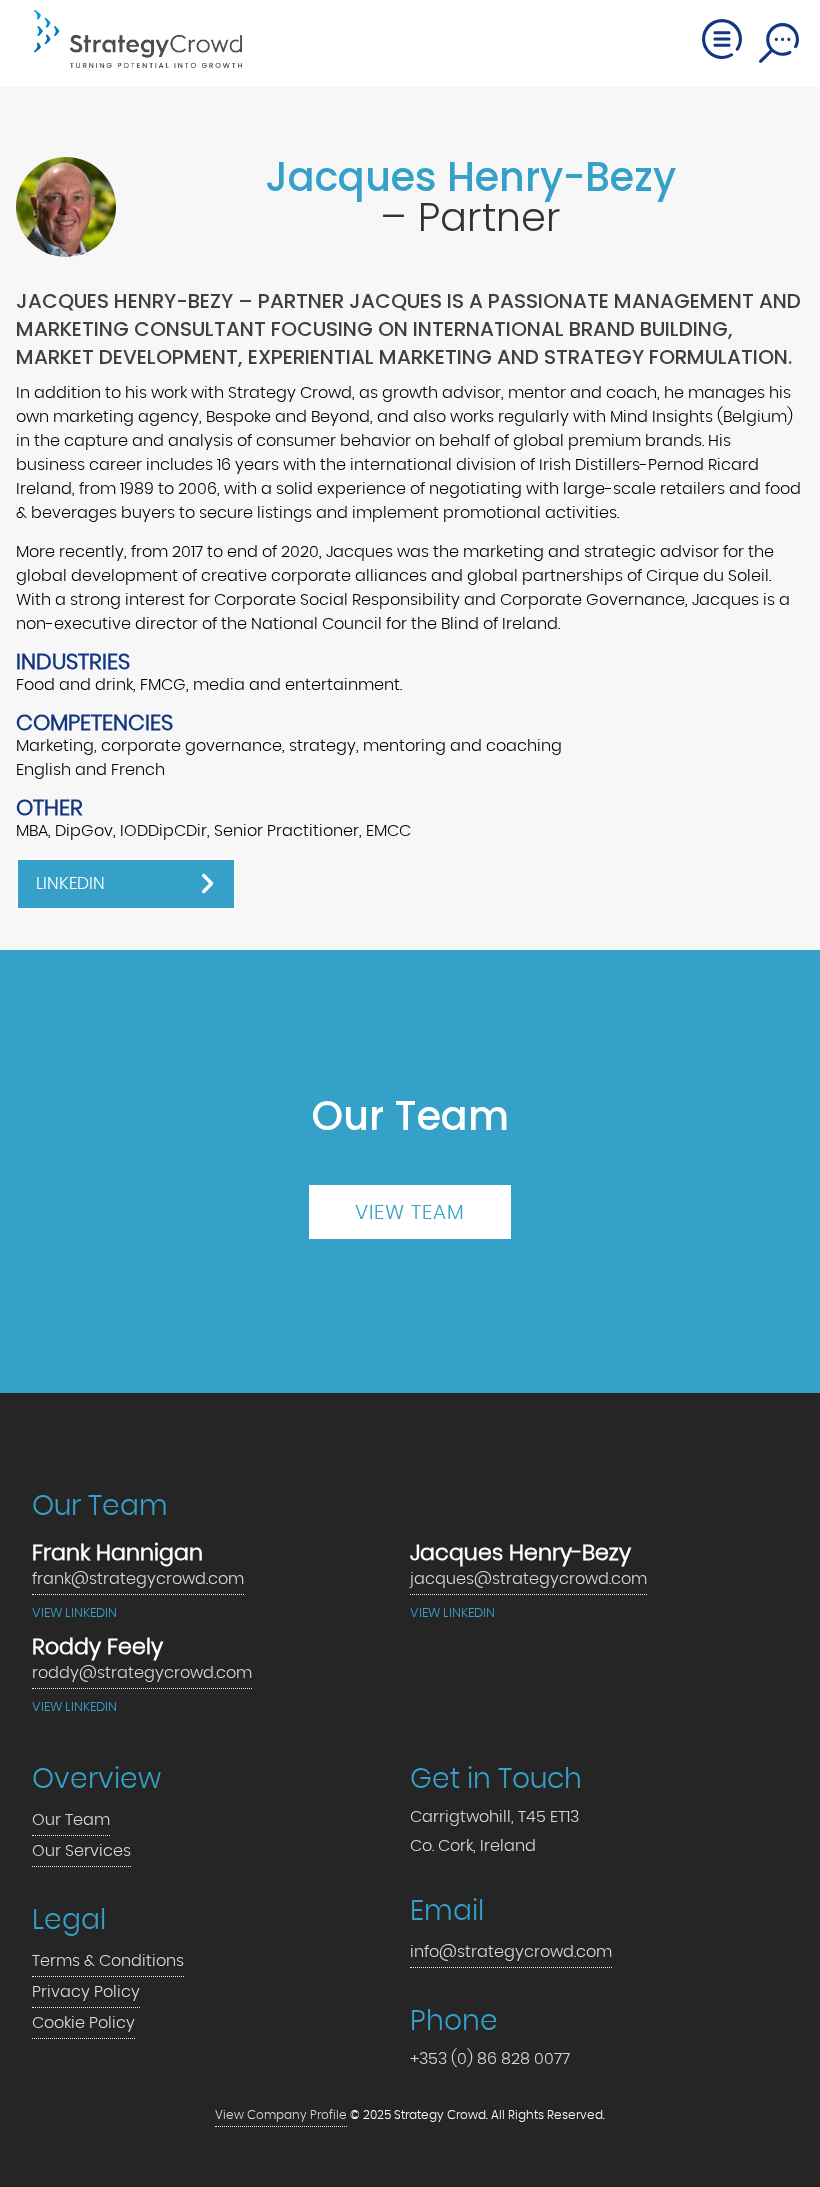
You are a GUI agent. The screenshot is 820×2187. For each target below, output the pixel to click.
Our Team (71, 1820)
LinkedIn (70, 883)
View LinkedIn (74, 1613)
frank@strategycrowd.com (138, 1579)
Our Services (81, 1851)
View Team (410, 1213)
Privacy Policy (86, 1992)
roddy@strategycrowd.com (142, 1673)
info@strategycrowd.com (511, 1952)
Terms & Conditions (108, 1961)
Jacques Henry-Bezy (470, 177)
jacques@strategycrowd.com (528, 1579)
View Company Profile (281, 2115)
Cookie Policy (83, 2023)
